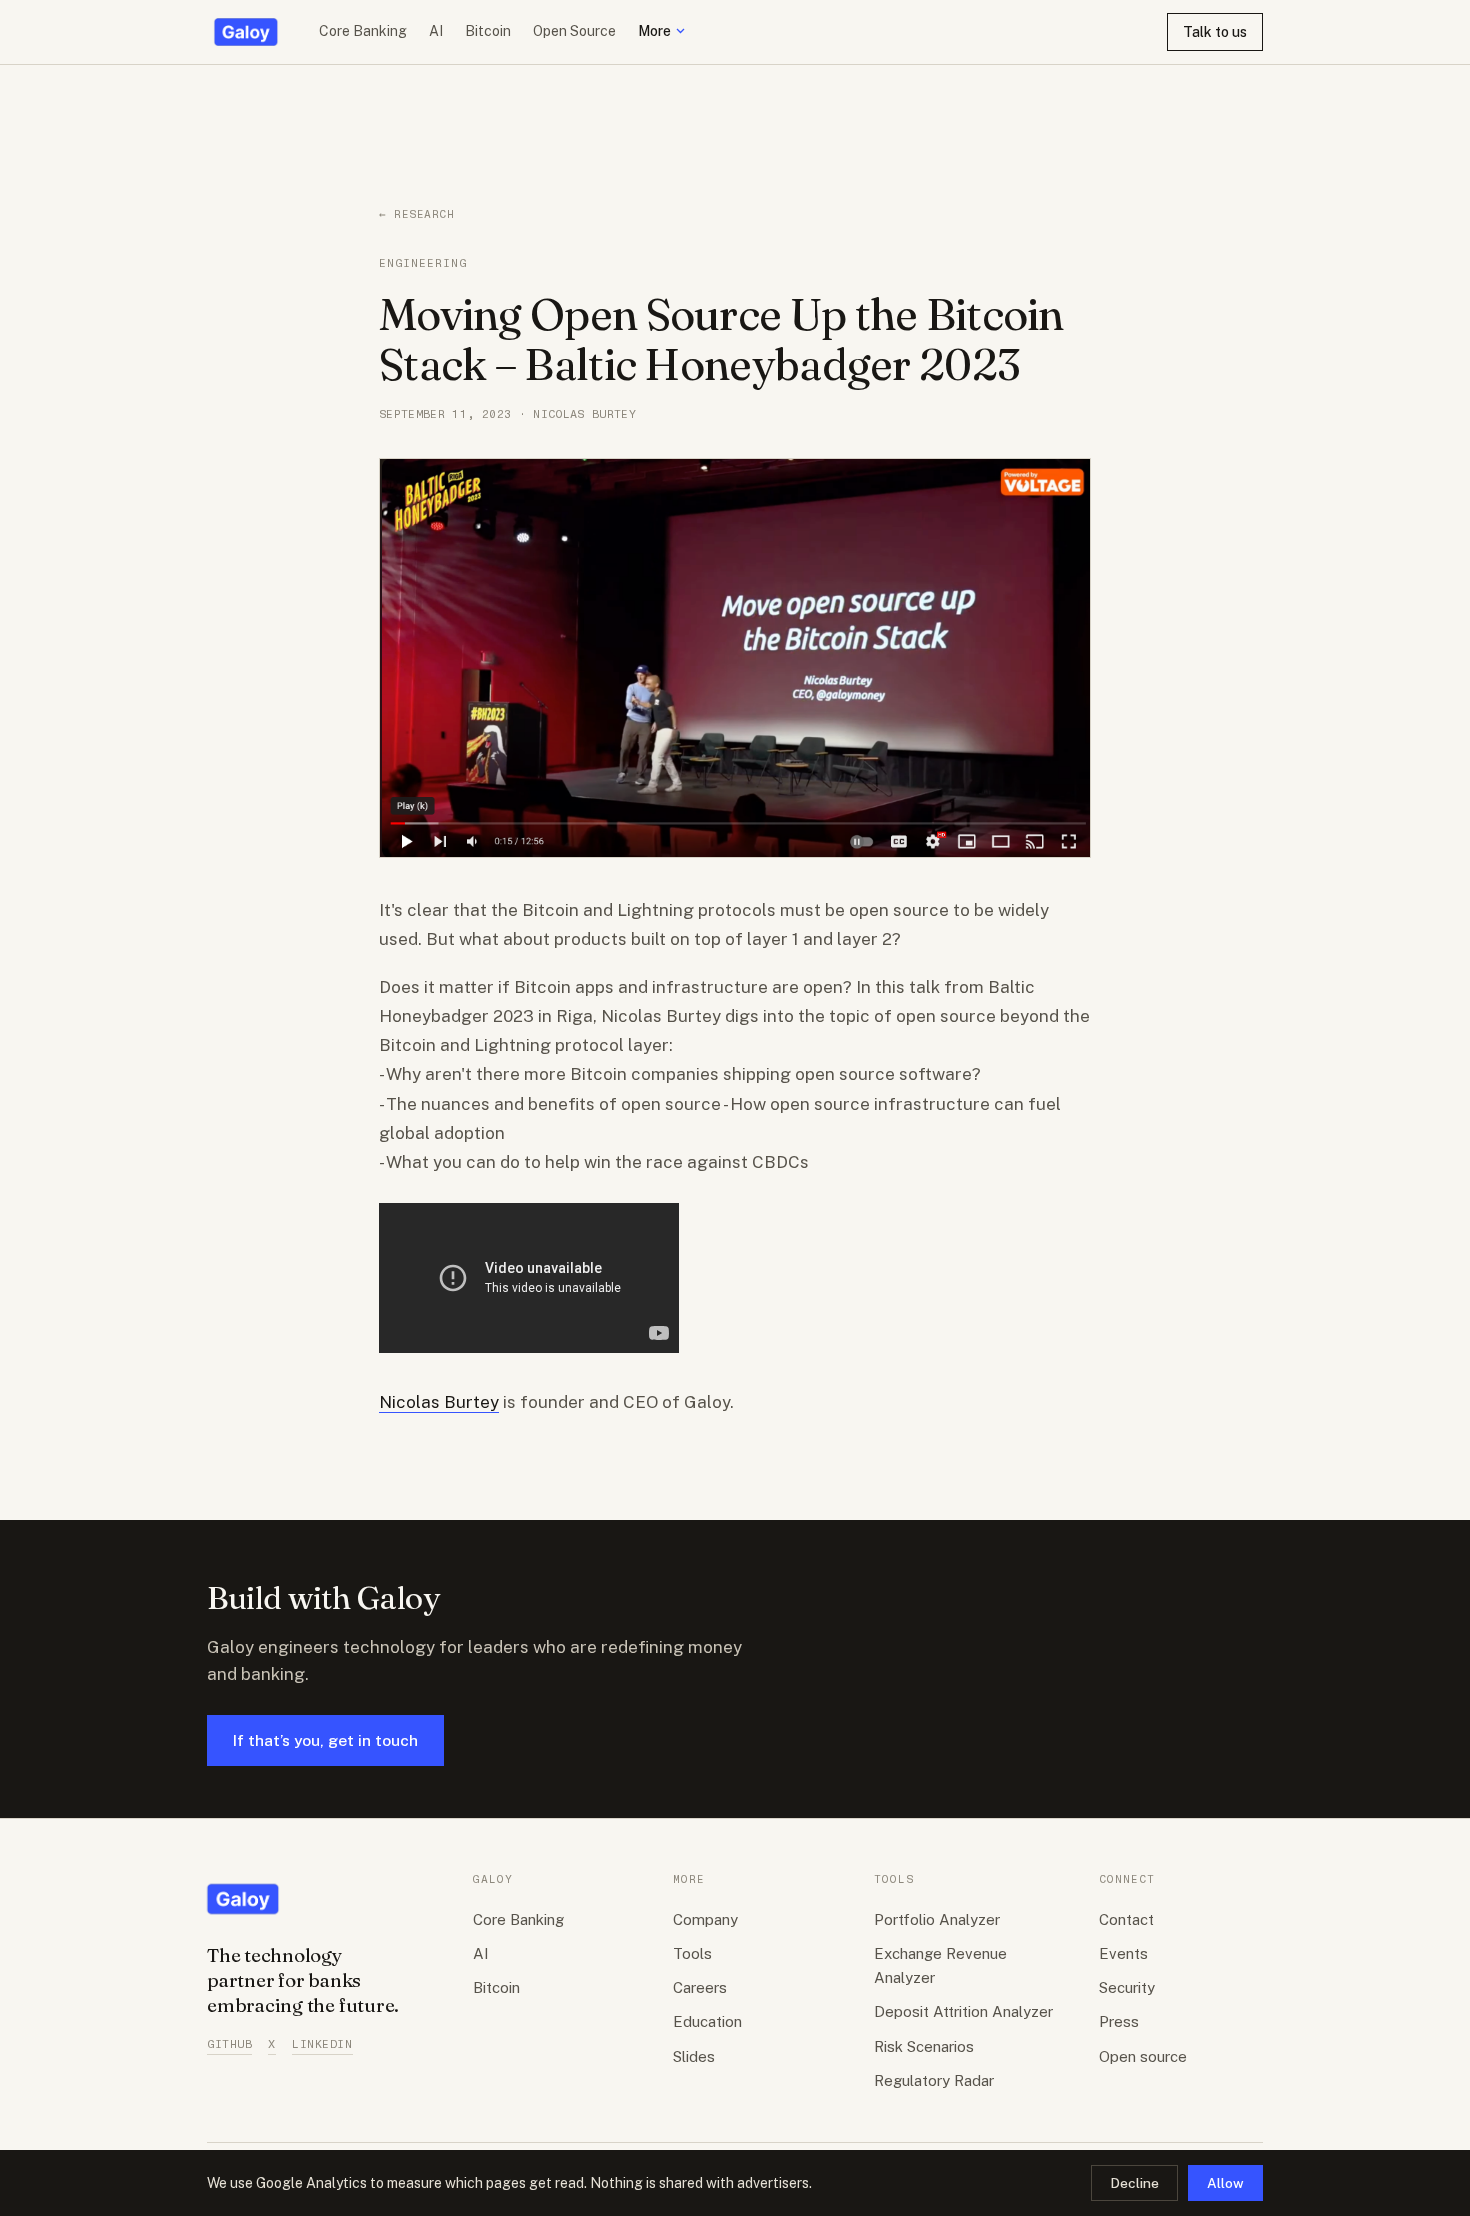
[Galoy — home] (246, 31)
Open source (1143, 2056)
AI (436, 31)
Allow (1225, 2183)
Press (1119, 2021)
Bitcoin (488, 31)
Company (705, 1919)
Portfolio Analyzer (937, 1919)
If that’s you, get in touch (325, 1740)
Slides (694, 2056)
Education (707, 2021)
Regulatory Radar (934, 2080)
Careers (700, 1987)
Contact (1126, 1919)
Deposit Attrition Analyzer (963, 2011)
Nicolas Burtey (439, 1402)
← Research (417, 214)
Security (1127, 1987)
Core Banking (363, 31)
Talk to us (1215, 32)
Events (1123, 1953)
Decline (1134, 2183)
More (654, 31)
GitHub (229, 2044)
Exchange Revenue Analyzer (940, 1965)
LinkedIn (322, 2044)
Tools (692, 1953)
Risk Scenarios (924, 2046)
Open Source (574, 31)
